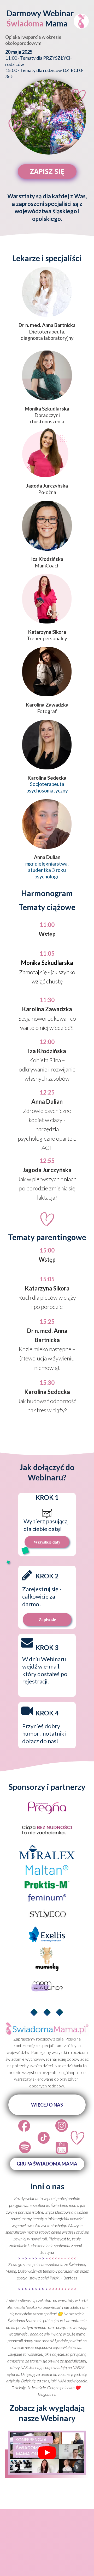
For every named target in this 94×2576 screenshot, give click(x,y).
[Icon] (24, 2126)
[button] (47, 2105)
